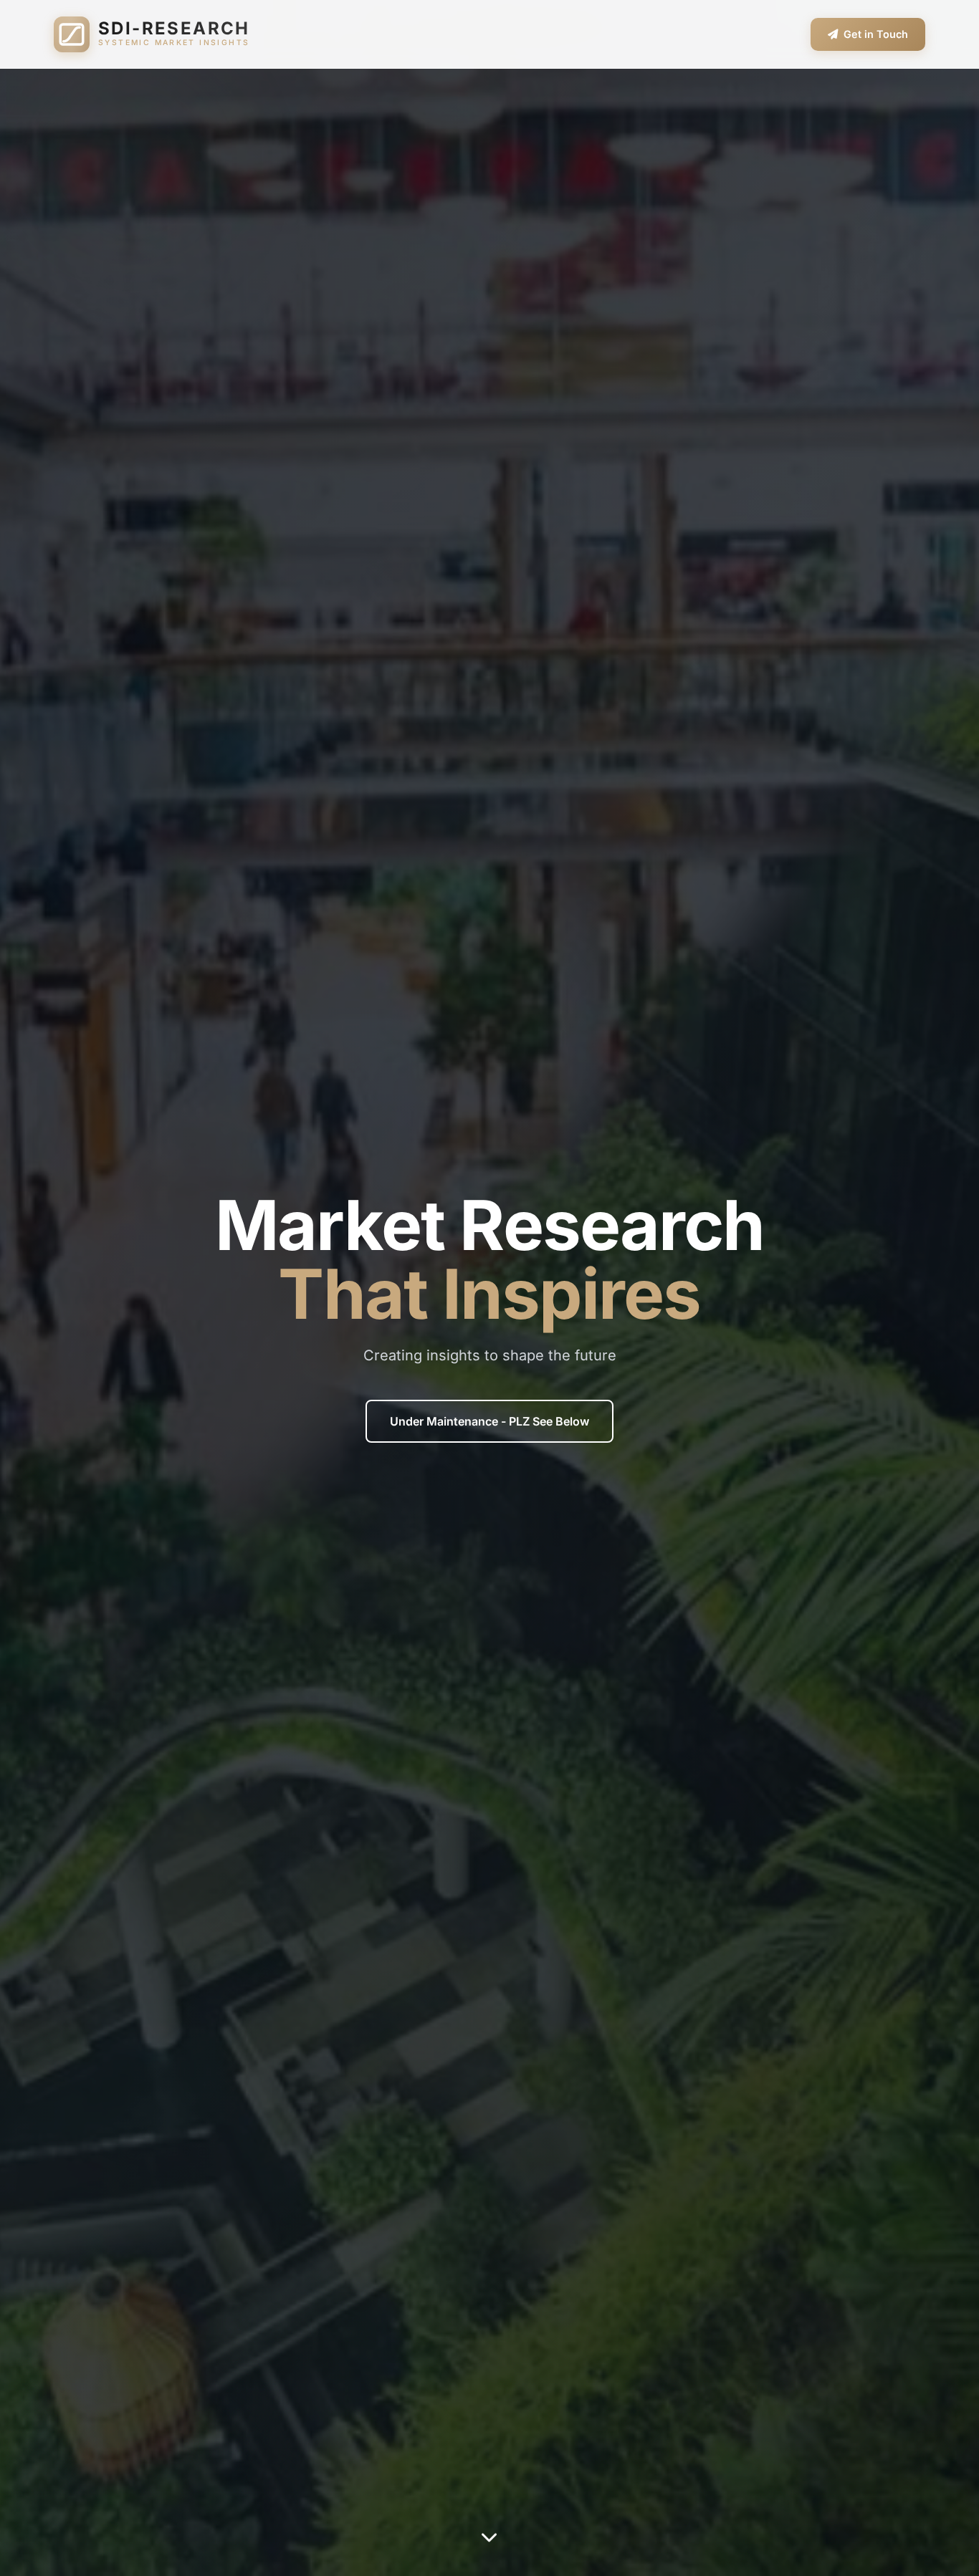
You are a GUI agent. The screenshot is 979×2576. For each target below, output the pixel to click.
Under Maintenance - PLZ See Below (489, 1421)
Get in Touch (876, 34)
